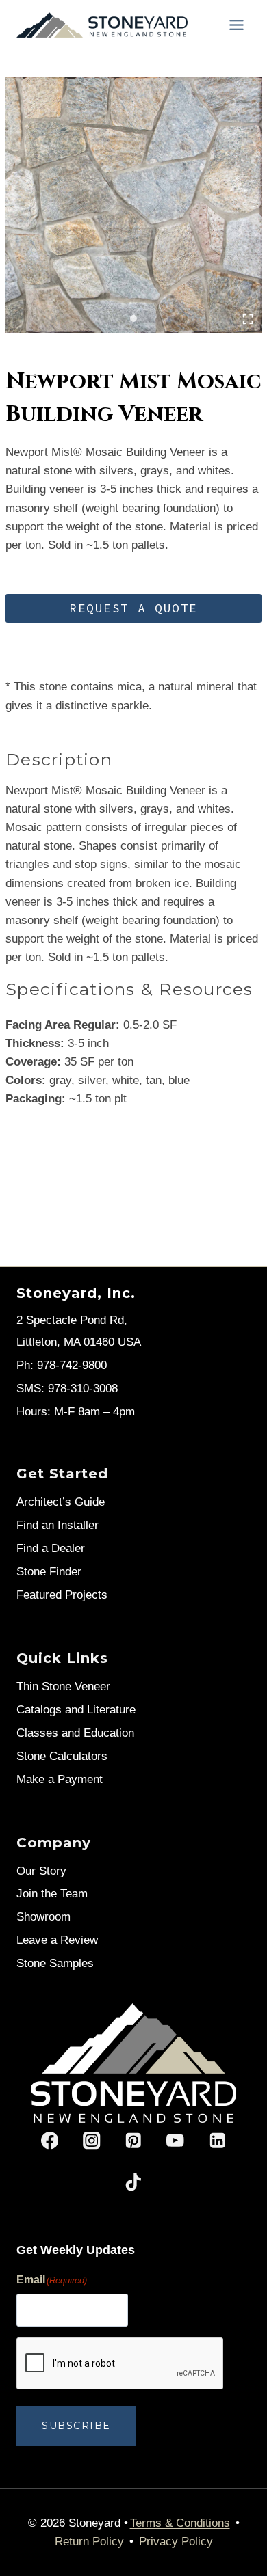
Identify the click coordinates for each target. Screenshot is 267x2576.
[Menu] (237, 25)
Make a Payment (60, 1779)
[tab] (133, 318)
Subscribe (76, 2426)
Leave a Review (57, 1940)
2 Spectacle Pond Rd (70, 1320)
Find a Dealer (51, 1548)
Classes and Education (75, 1733)
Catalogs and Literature (76, 1710)
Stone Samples (55, 1963)
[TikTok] (134, 2183)
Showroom (43, 1917)
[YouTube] (176, 2140)
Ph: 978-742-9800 (62, 1365)
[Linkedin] (217, 2140)
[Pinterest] (134, 2140)
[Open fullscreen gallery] (248, 319)
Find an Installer (58, 1525)
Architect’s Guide (61, 1502)
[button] (133, 608)
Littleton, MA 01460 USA (79, 1342)
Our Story (41, 1871)
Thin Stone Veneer (63, 1686)
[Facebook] (50, 2140)
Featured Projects (62, 1595)
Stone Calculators (62, 1756)
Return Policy (89, 2541)
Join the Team (52, 1894)
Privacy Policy (176, 2541)
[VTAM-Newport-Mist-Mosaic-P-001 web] (133, 205)
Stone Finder (49, 1572)
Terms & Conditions (180, 2523)
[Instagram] (91, 2140)
